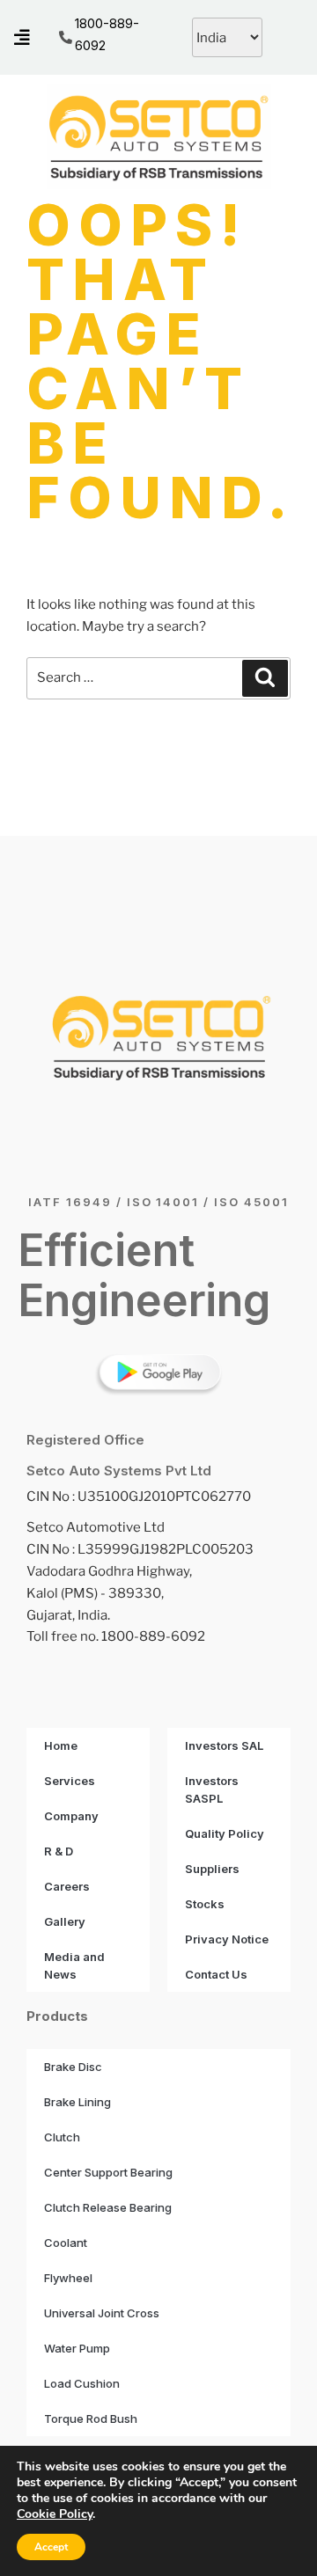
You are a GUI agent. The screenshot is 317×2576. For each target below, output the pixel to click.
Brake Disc (73, 2067)
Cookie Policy (55, 2514)
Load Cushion (82, 2383)
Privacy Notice (227, 1939)
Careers (67, 1886)
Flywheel (68, 2278)
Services (70, 1781)
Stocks (205, 1904)
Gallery (65, 1921)
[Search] (265, 678)
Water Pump (77, 2348)
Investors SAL (224, 1745)
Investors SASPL (212, 1789)
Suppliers (212, 1869)
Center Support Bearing (108, 2172)
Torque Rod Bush (91, 2419)
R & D (59, 1851)
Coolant (66, 2243)
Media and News (74, 1965)
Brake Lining (77, 2102)
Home (61, 1745)
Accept (51, 2547)
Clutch (62, 2137)
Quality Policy (225, 1833)
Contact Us (216, 1974)
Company (71, 1816)
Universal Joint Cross (102, 2313)
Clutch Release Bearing (108, 2207)
